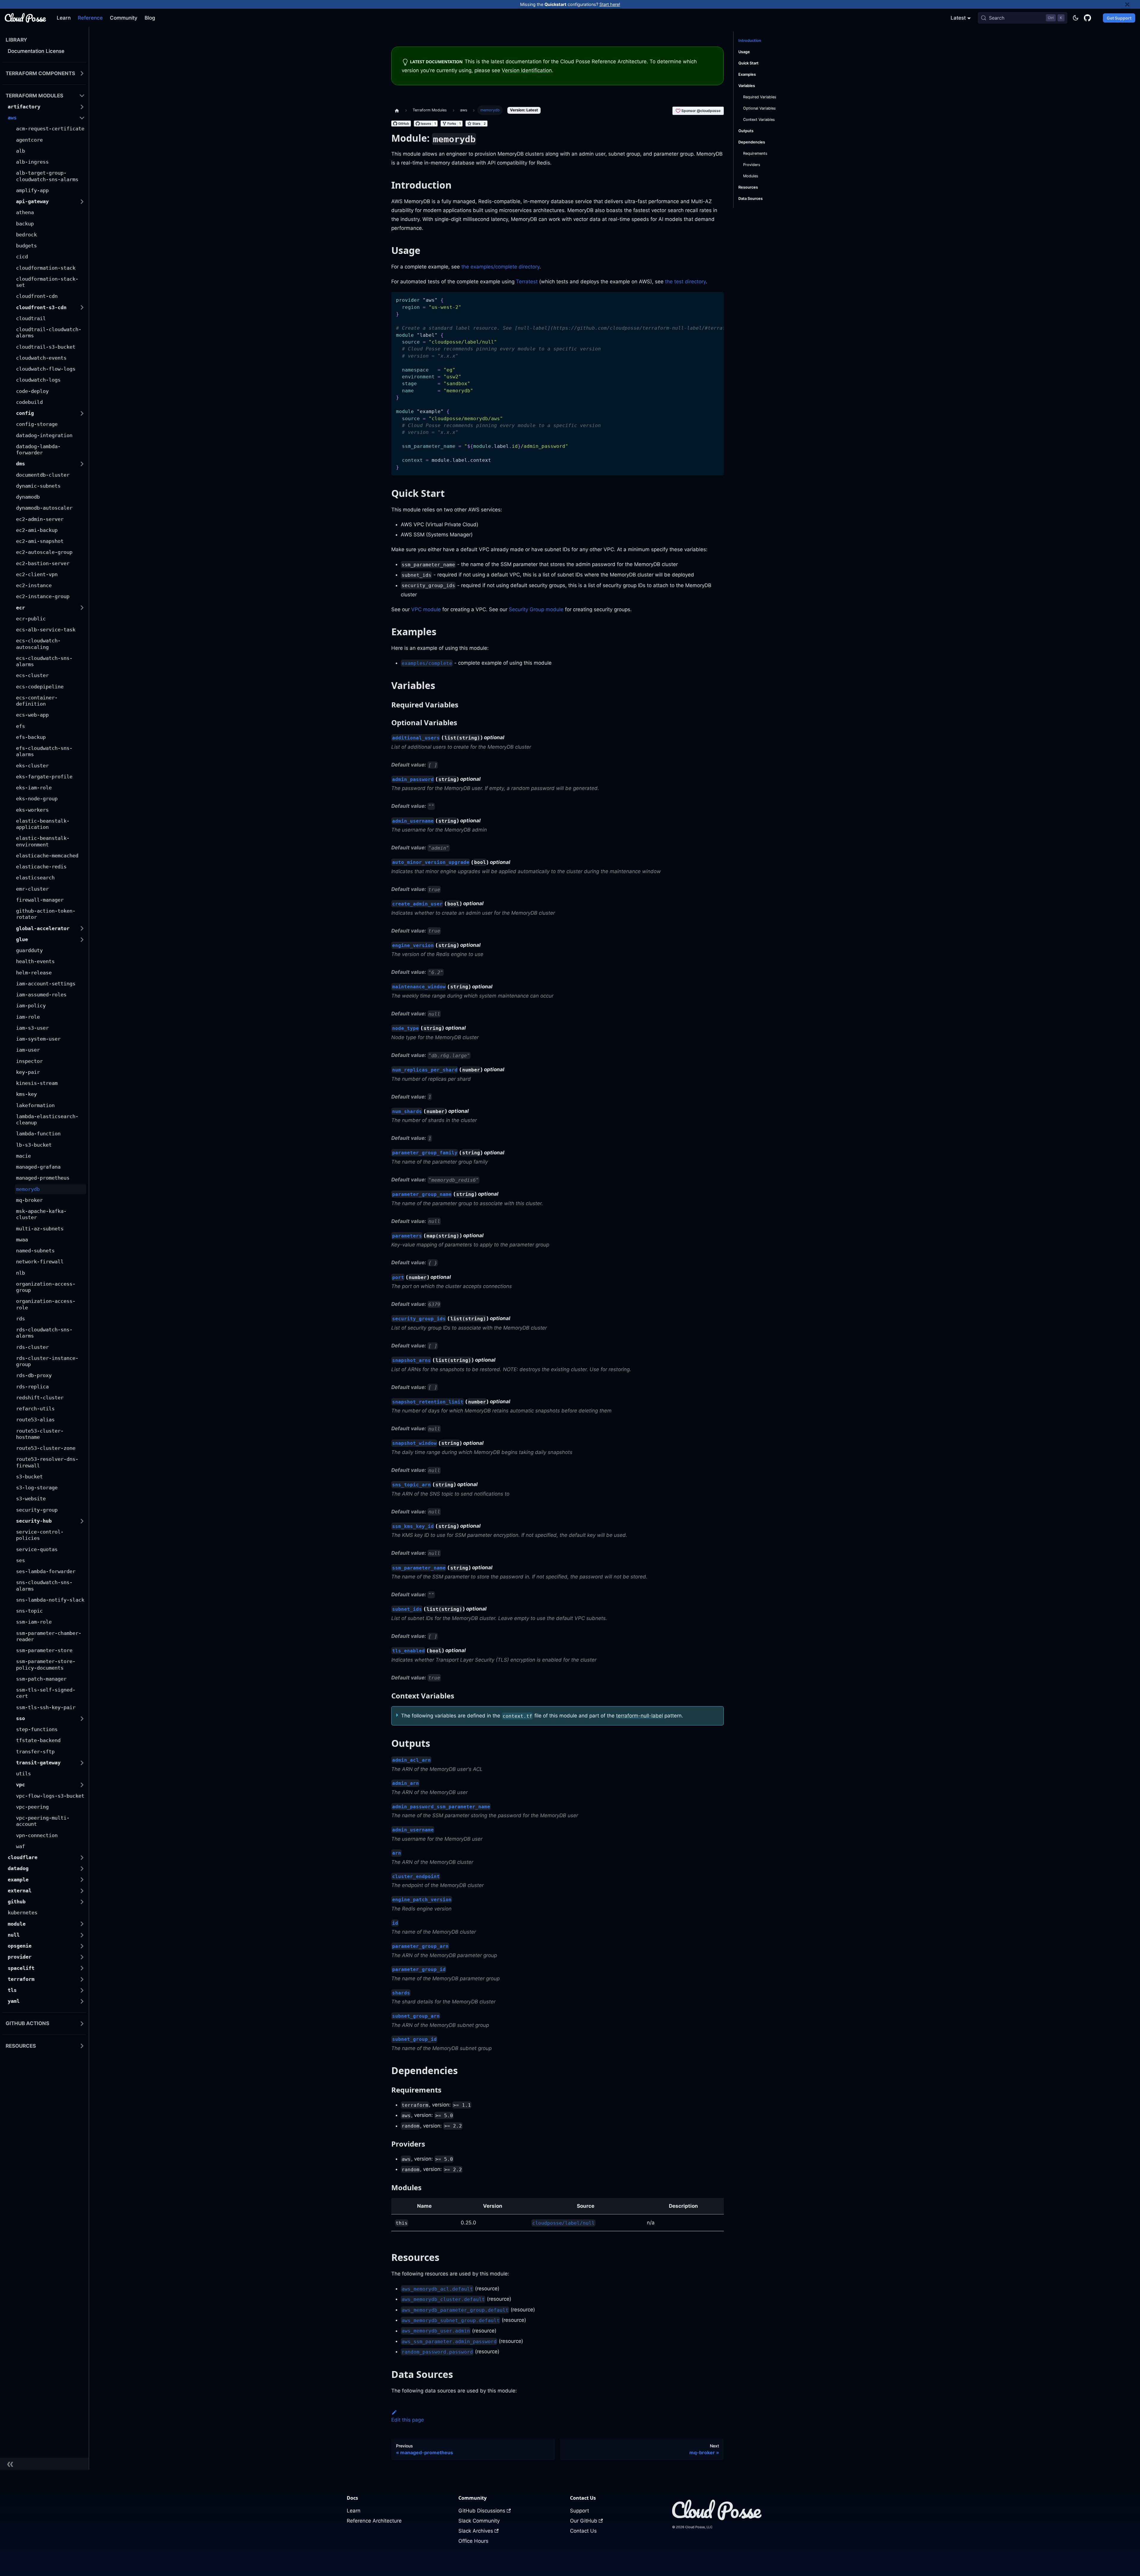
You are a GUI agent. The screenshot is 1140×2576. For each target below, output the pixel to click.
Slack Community (479, 2521)
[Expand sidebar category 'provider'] (82, 1957)
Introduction (750, 41)
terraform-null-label (639, 1716)
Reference (90, 18)
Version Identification (527, 70)
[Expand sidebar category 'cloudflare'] (82, 1857)
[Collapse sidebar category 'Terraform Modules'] (82, 96)
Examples (747, 74)
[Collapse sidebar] (45, 2464)
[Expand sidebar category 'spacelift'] (82, 1968)
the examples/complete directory (500, 267)
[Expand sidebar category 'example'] (82, 1880)
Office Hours (473, 2541)
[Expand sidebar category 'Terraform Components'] (82, 74)
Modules (751, 176)
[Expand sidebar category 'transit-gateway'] (82, 1763)
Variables (747, 86)
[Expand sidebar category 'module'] (82, 1924)
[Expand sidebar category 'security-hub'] (82, 1521)
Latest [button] (958, 18)
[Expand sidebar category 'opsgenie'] (82, 1946)
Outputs (746, 131)
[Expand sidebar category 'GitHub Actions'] (82, 2023)
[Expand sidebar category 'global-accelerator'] (82, 929)
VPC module (426, 609)
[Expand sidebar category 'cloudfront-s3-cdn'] (82, 308)
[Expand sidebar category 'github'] (82, 1902)
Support (579, 2511)
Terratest (527, 282)
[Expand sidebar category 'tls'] (82, 1990)
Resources (748, 187)
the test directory (685, 282)
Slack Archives (476, 2531)
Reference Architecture (374, 2521)
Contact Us (583, 2531)
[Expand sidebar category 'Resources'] (82, 2046)
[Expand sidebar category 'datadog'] (82, 1868)
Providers (752, 165)
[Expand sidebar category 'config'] (82, 413)
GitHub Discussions (482, 2511)
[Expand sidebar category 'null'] (82, 1935)
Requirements (755, 153)
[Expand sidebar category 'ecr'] (82, 608)
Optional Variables (759, 108)
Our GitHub (584, 2521)
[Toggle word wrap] (706, 299)
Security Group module (536, 609)
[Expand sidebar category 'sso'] (82, 1718)
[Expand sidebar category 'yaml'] (82, 2001)
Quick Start (748, 63)
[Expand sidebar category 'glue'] (82, 939)
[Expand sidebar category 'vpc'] (82, 1785)
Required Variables (760, 97)
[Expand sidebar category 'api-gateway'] (82, 202)
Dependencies (752, 142)
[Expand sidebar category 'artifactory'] (82, 107)
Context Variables (759, 120)
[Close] (1133, 4)
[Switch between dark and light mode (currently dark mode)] (1076, 18)
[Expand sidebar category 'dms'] (82, 464)
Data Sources (750, 199)
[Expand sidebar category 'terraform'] (82, 1979)
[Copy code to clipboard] (717, 299)
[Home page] (397, 110)
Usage (744, 52)
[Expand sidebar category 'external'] (82, 1891)
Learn (64, 18)
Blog (150, 18)
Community (124, 18)
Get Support (1119, 18)
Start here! (610, 4)
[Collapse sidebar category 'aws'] (82, 118)
